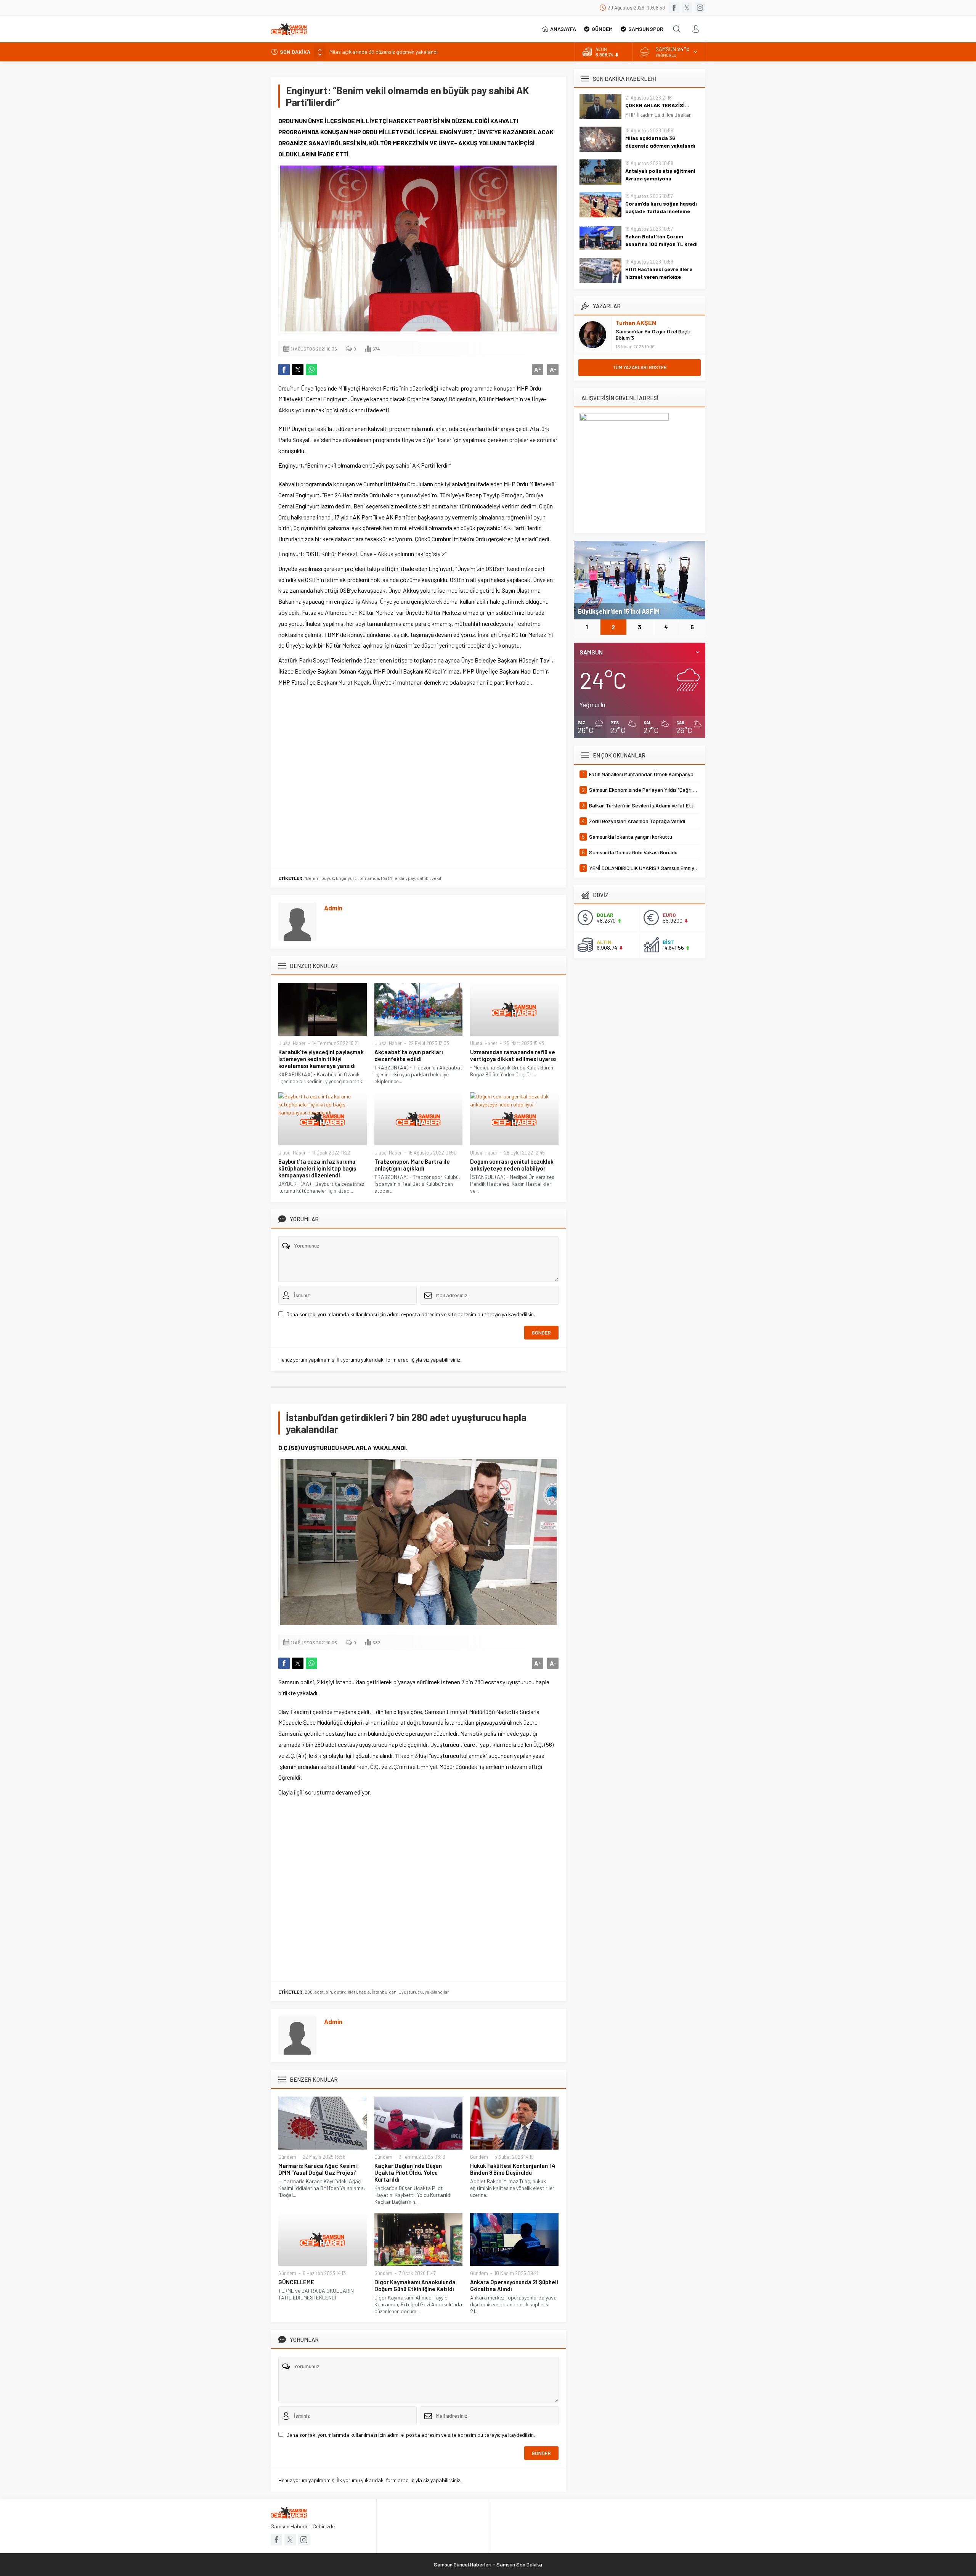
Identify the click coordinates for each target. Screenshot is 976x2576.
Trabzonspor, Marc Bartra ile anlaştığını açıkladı (412, 1165)
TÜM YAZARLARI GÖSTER (640, 367)
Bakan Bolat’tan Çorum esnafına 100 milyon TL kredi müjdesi (661, 244)
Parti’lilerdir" (393, 878)
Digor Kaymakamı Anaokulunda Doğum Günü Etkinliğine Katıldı (415, 2285)
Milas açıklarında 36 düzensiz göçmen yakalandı (660, 142)
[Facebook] (674, 8)
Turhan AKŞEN (636, 322)
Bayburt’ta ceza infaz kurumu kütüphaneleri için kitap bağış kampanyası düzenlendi (317, 1168)
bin (329, 1992)
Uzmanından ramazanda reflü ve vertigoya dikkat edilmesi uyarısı (513, 1055)
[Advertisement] (418, 776)
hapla (364, 1992)
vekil (436, 878)
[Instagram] (700, 8)
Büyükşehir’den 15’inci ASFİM (619, 611)
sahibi (423, 878)
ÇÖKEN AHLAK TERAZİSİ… (657, 105)
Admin (333, 908)
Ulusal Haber (292, 1043)
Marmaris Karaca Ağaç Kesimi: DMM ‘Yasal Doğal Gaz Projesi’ (319, 2169)
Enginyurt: (347, 878)
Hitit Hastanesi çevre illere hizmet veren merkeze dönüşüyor (659, 277)
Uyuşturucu (411, 1992)
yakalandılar (437, 1992)
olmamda (369, 878)
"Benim (312, 878)
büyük (328, 878)
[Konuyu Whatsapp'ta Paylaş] (311, 370)
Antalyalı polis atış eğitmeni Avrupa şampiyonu (383, 52)
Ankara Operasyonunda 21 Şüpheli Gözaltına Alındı (514, 2285)
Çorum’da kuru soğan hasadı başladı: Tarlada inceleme (661, 207)
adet (319, 1992)
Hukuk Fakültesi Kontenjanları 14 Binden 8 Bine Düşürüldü (513, 2169)
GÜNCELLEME (296, 2282)
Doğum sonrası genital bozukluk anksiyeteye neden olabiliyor (512, 1165)
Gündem (287, 2157)
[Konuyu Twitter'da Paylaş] (298, 370)
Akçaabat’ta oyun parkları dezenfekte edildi (409, 1055)
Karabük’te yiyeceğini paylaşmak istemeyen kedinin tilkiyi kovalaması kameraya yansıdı (321, 1059)
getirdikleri (345, 1992)
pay (412, 878)
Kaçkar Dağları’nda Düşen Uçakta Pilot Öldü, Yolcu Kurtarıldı (408, 2172)
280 (309, 1992)
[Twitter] (687, 8)
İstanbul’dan (384, 1992)
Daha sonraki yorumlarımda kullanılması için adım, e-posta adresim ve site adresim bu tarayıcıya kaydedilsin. (411, 1314)
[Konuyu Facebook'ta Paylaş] (284, 370)
